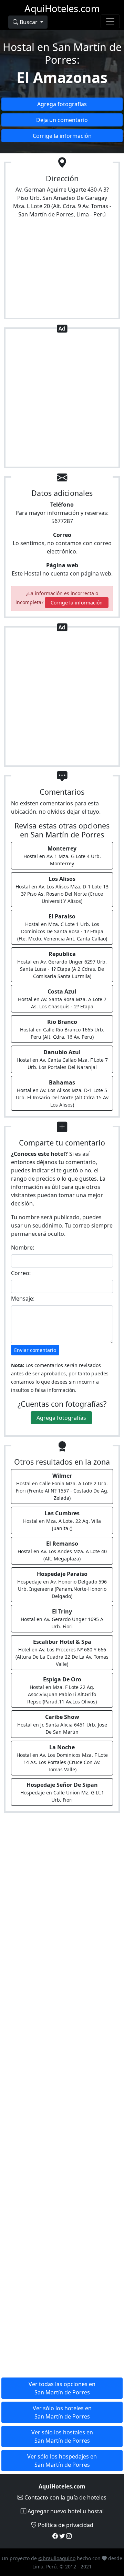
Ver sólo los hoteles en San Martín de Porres (62, 2412)
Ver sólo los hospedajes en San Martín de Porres (62, 2461)
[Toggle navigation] (110, 21)
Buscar (29, 22)
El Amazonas (62, 77)
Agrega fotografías (62, 104)
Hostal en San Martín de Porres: (62, 53)
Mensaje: (23, 1299)
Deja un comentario (62, 120)
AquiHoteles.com (62, 8)
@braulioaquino (57, 2558)
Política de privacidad (65, 2525)
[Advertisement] (62, 399)
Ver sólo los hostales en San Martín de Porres (62, 2436)
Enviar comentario (35, 1350)
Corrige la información (62, 136)
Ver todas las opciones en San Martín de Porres (62, 2388)
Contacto (65, 2497)
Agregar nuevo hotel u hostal (65, 2511)
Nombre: (23, 1248)
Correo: (21, 1273)
